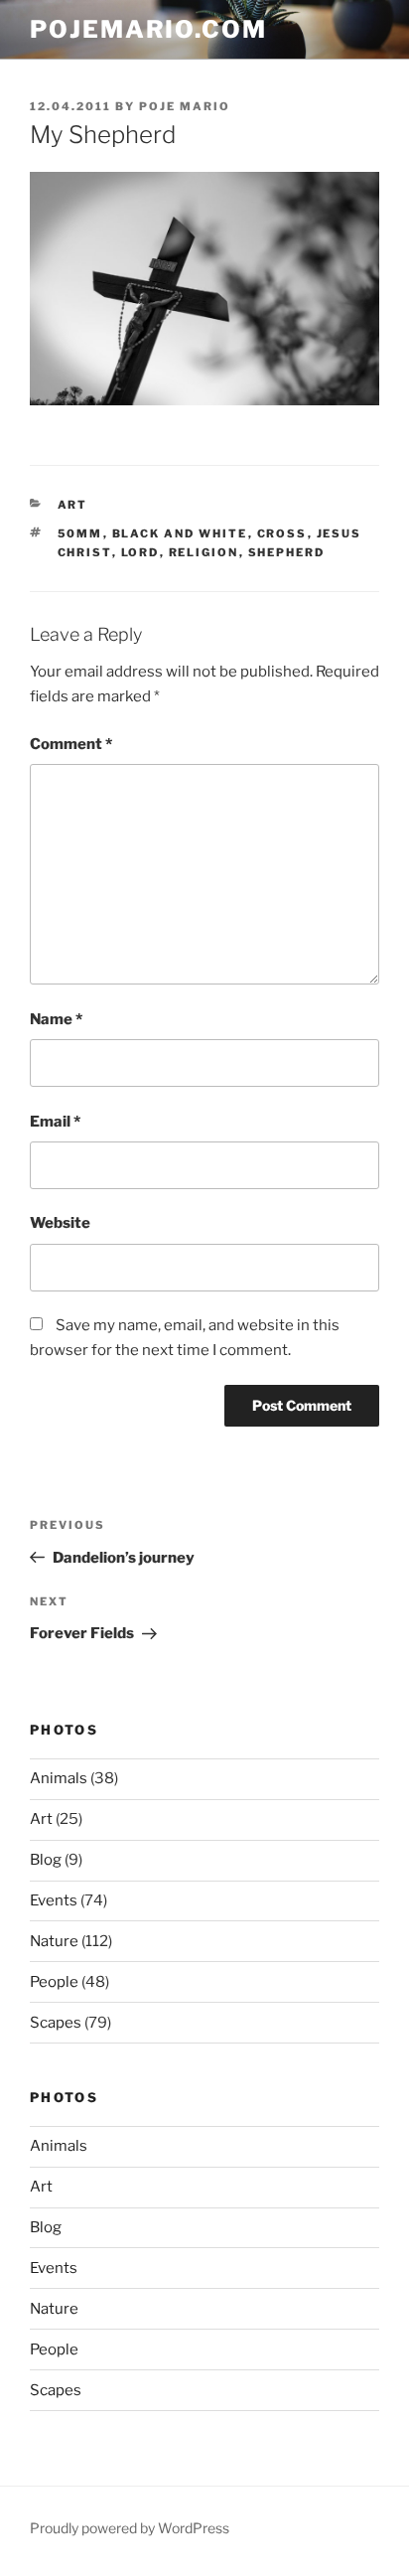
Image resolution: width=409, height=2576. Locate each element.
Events (54, 1900)
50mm (80, 533)
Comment (71, 744)
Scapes (56, 2023)
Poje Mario (185, 106)
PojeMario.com (148, 29)
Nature (54, 1941)
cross (282, 533)
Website (60, 1223)
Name (56, 1019)
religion (204, 552)
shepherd (287, 552)
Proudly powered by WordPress (130, 2528)
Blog (46, 1860)
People (54, 1982)
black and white (180, 533)
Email (55, 1122)
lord (140, 552)
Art (73, 505)
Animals (59, 1778)
